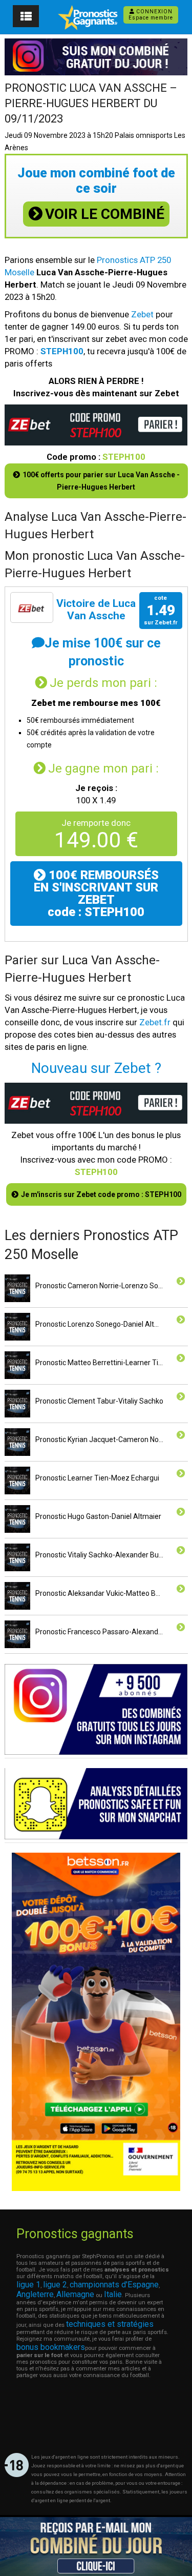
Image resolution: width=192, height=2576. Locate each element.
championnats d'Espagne (114, 2285)
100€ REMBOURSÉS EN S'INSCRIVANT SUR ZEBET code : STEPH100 (96, 894)
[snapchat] (96, 1837)
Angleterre (35, 2294)
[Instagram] (96, 1752)
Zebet (142, 314)
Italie (113, 2294)
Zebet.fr (155, 1022)
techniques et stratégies (110, 2324)
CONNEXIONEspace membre (151, 15)
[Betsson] (96, 2188)
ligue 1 (28, 2285)
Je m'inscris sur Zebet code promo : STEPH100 (101, 1194)
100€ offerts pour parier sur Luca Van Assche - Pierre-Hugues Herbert (101, 481)
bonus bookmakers (51, 2347)
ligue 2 (55, 2285)
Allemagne (75, 2294)
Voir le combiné (105, 214)
